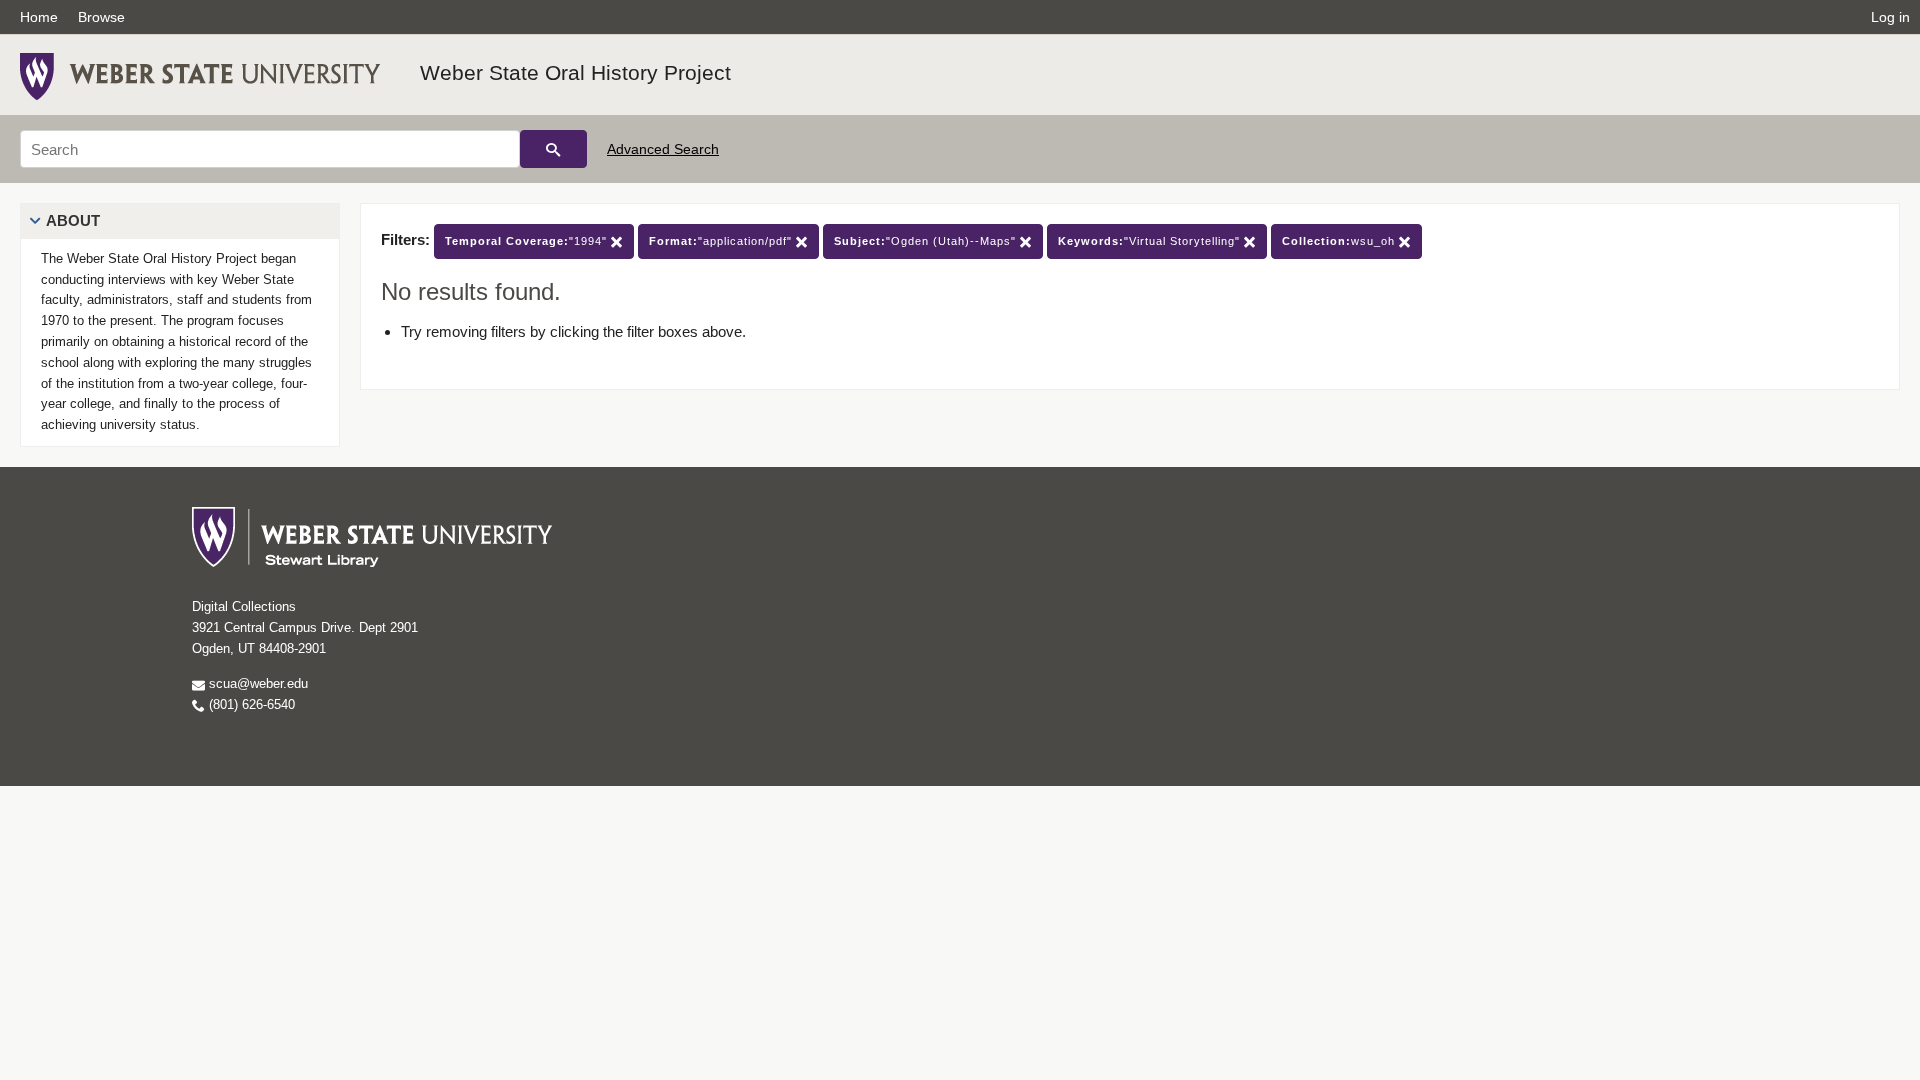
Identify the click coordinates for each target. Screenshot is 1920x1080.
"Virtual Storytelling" (1151, 241)
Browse (101, 17)
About (73, 220)
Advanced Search (663, 149)
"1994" (528, 241)
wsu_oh (1340, 241)
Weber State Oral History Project (575, 72)
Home (39, 17)
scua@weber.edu (256, 683)
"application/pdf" (722, 241)
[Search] (553, 149)
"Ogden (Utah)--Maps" (927, 241)
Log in (1890, 17)
